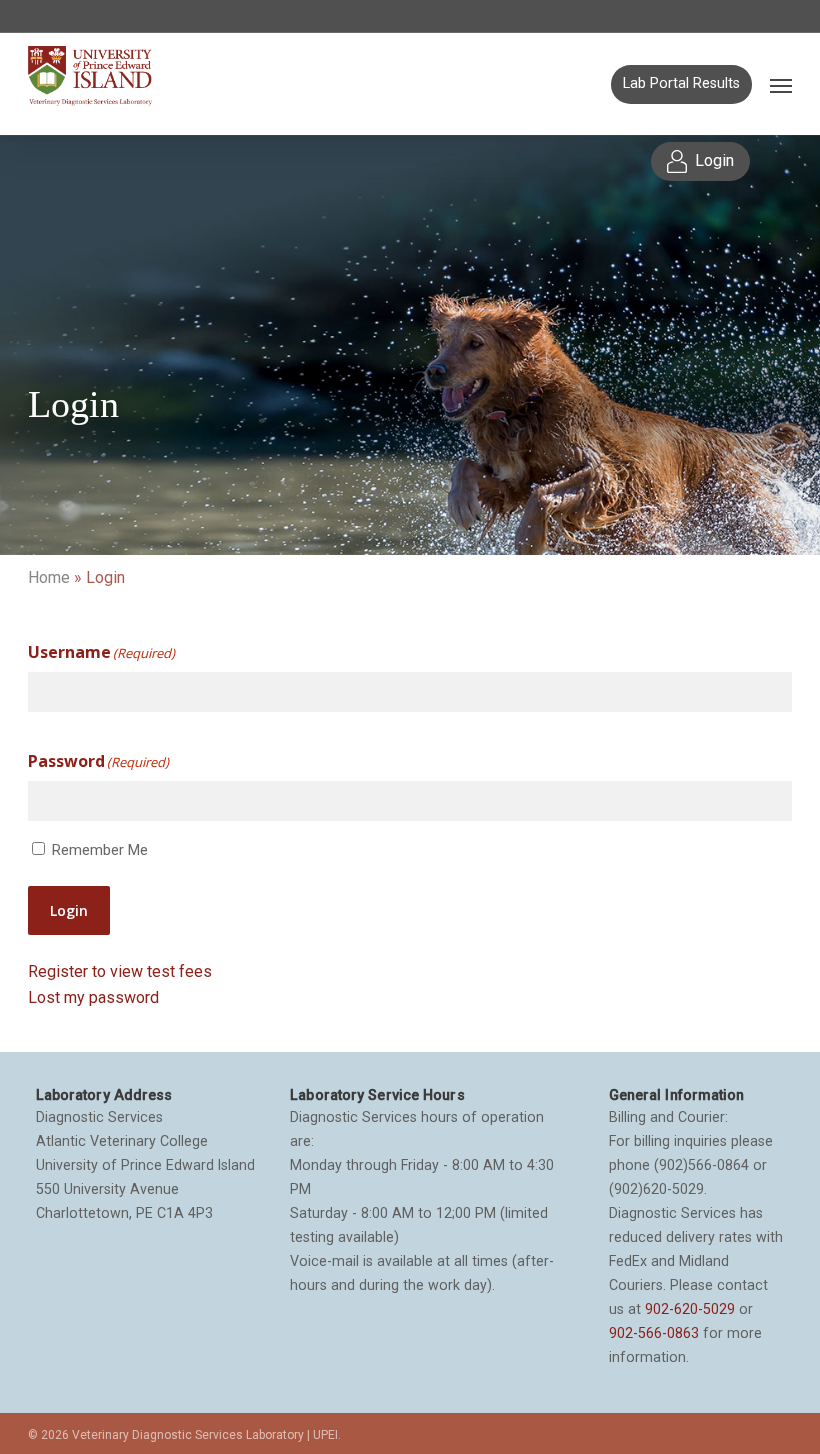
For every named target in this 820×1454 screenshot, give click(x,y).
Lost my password (93, 997)
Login (69, 910)
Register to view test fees (120, 971)
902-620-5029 (690, 1309)
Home (49, 577)
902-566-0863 (654, 1333)
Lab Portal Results (681, 83)
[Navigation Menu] (781, 85)
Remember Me (100, 850)
